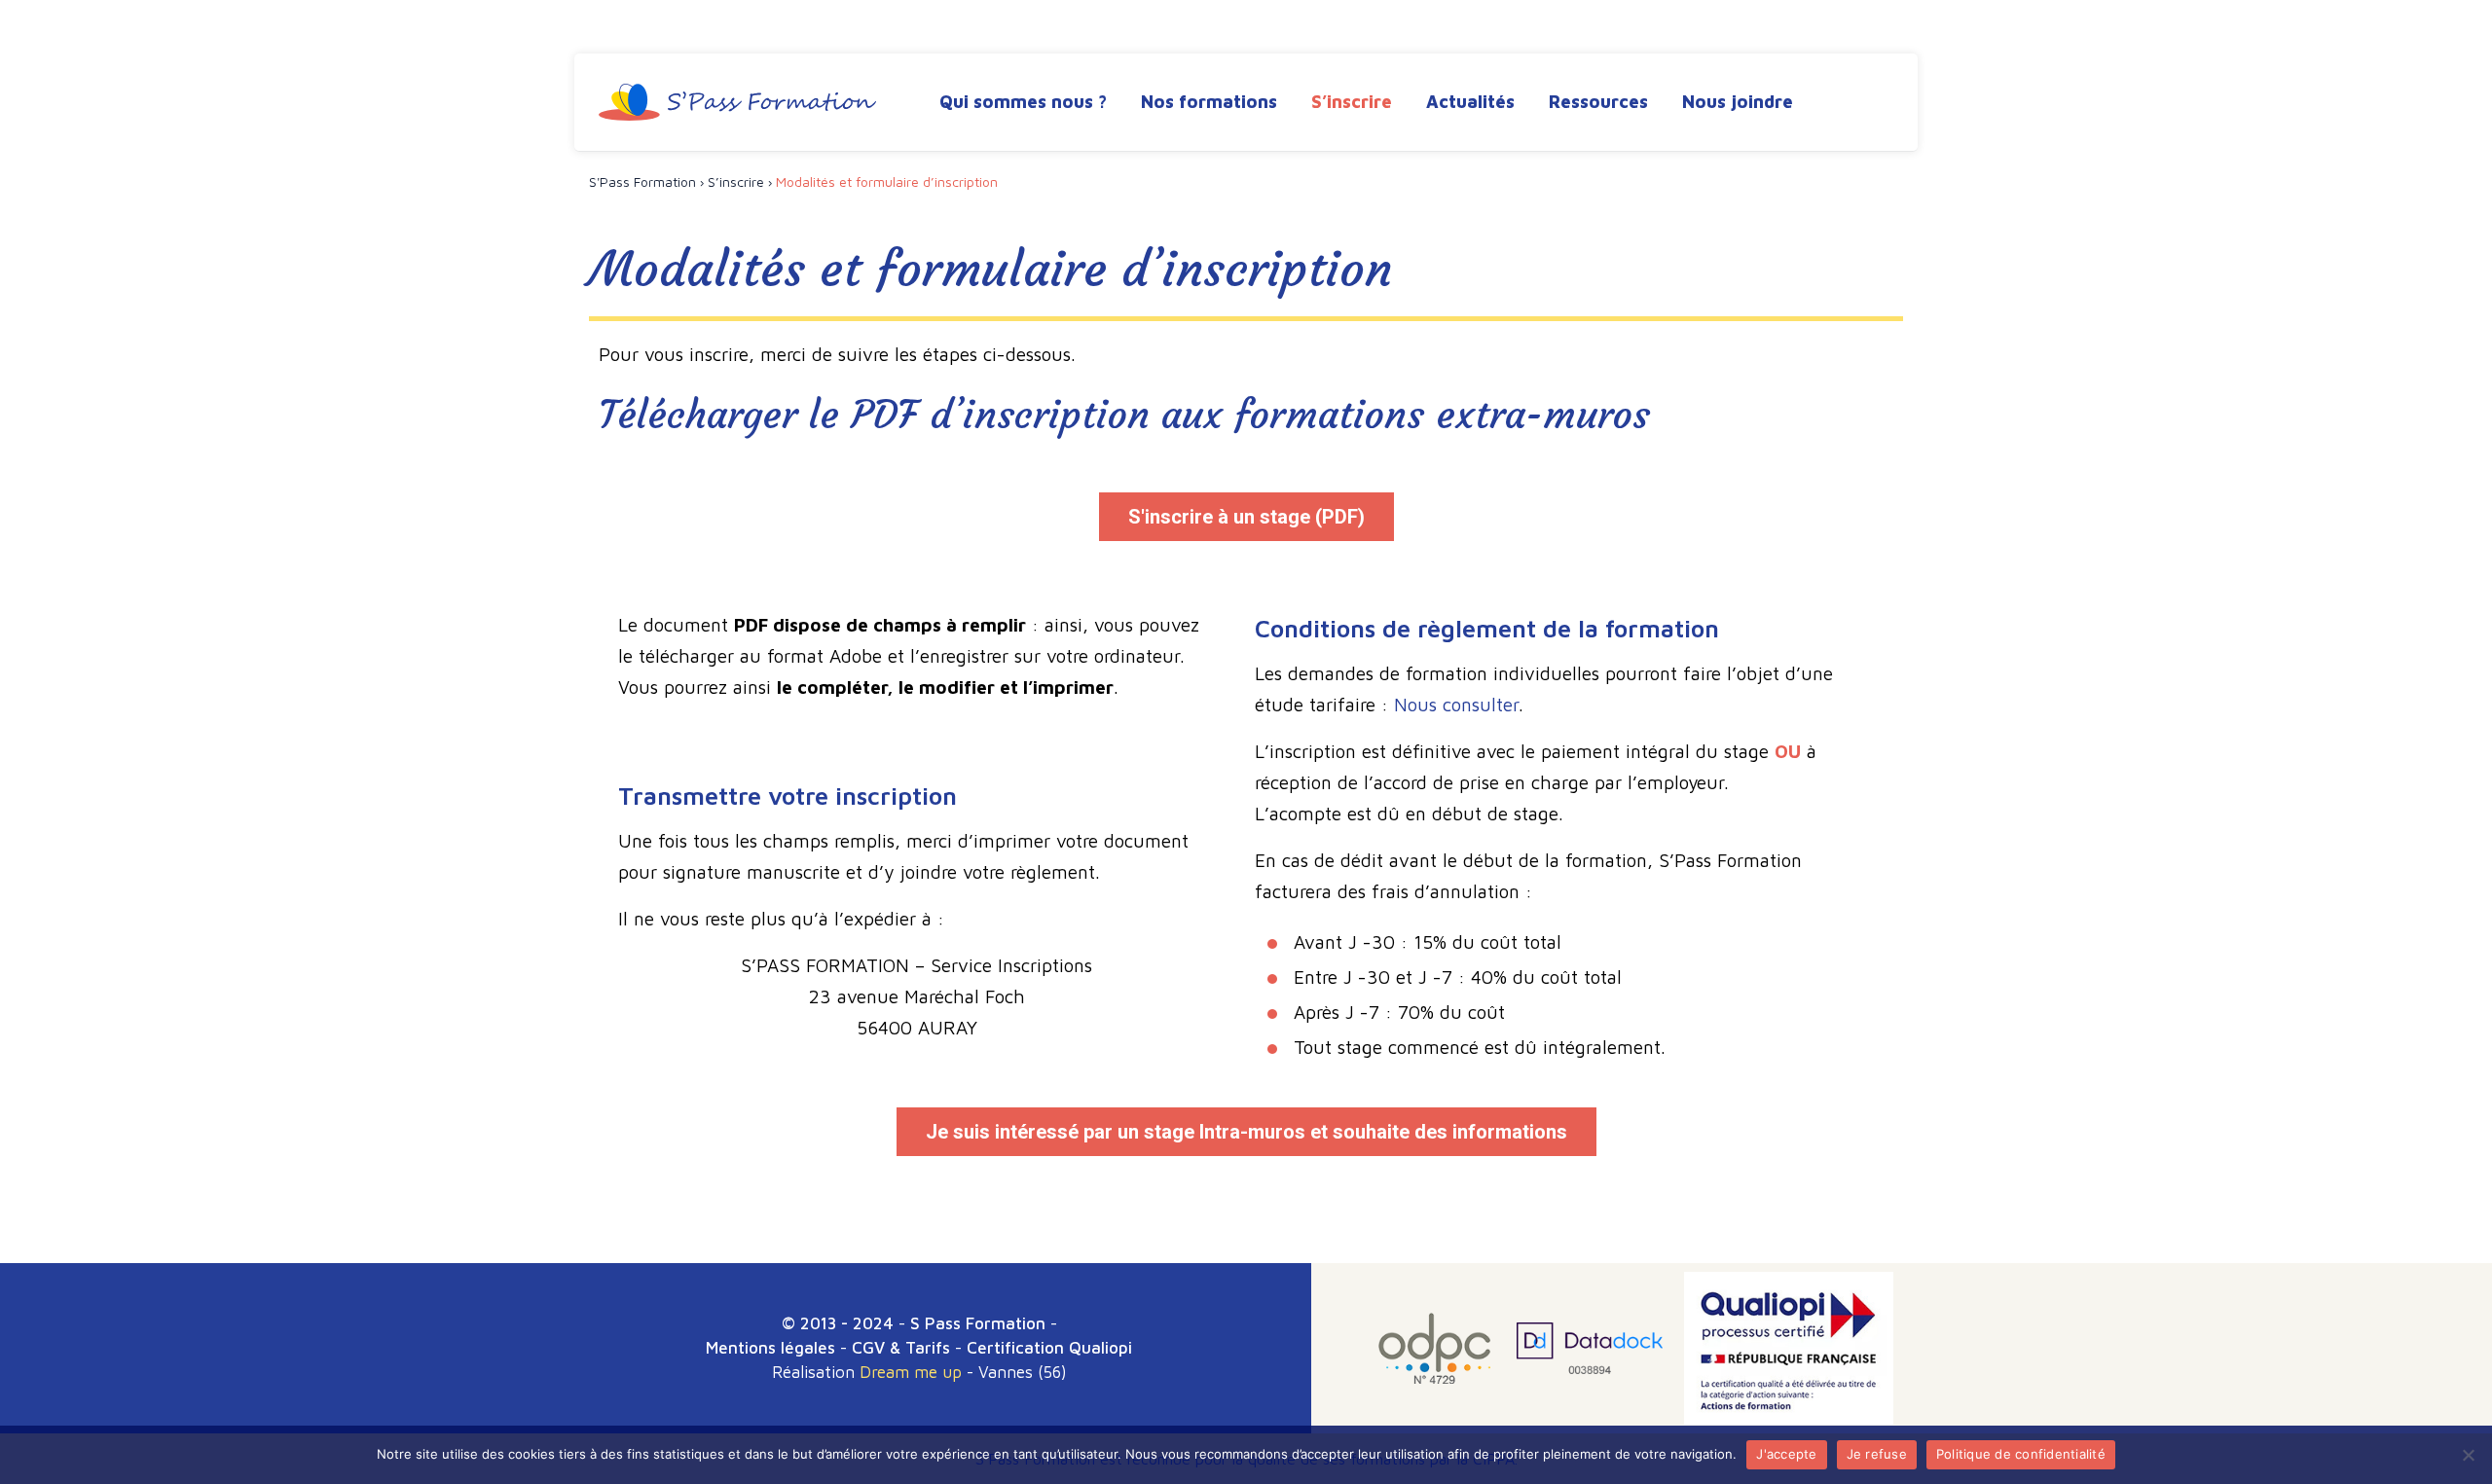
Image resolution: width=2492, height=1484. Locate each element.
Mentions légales (770, 1348)
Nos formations (1209, 102)
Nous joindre (1738, 102)
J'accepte (1786, 1454)
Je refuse (1877, 1454)
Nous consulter (1456, 705)
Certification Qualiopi (1049, 1348)
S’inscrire (1352, 102)
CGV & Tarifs (901, 1348)
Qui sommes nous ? (1023, 102)
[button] (1246, 517)
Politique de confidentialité (2021, 1454)
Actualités (1470, 102)
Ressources (1598, 102)
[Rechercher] (1876, 104)
